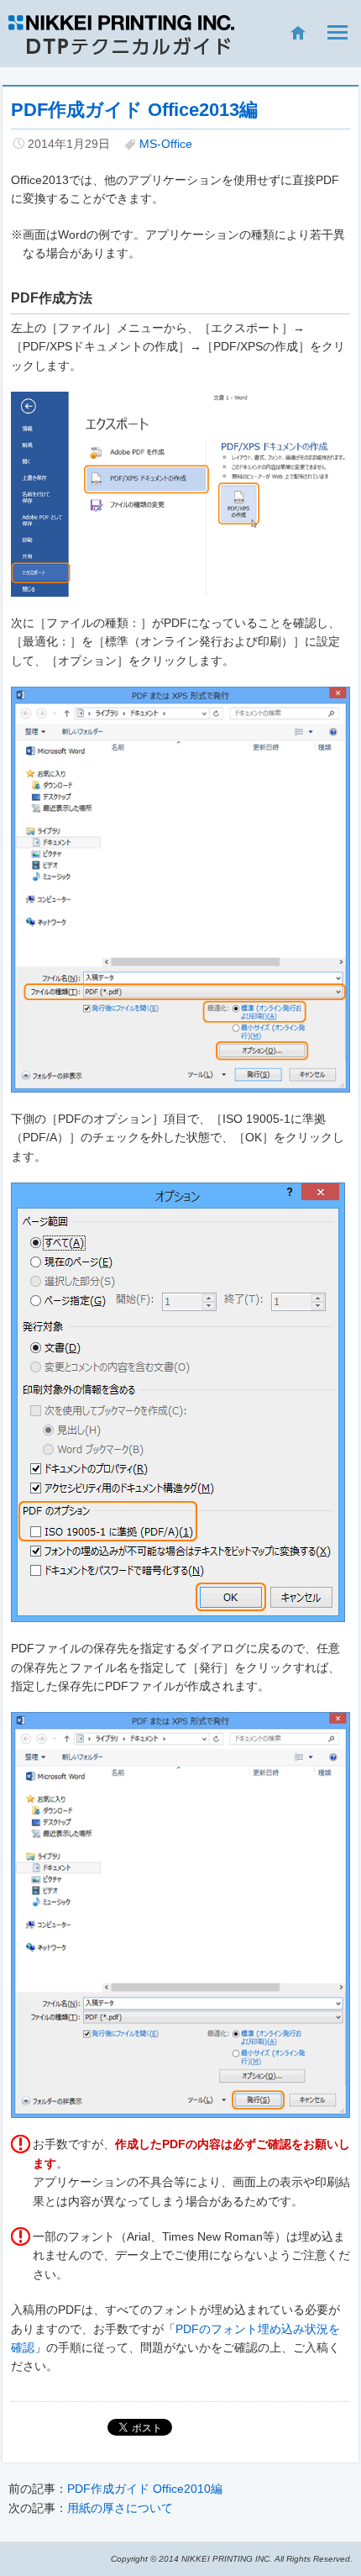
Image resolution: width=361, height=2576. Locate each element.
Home (290, 34)
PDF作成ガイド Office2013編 (134, 110)
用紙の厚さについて (120, 2508)
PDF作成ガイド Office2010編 (145, 2489)
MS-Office (166, 144)
